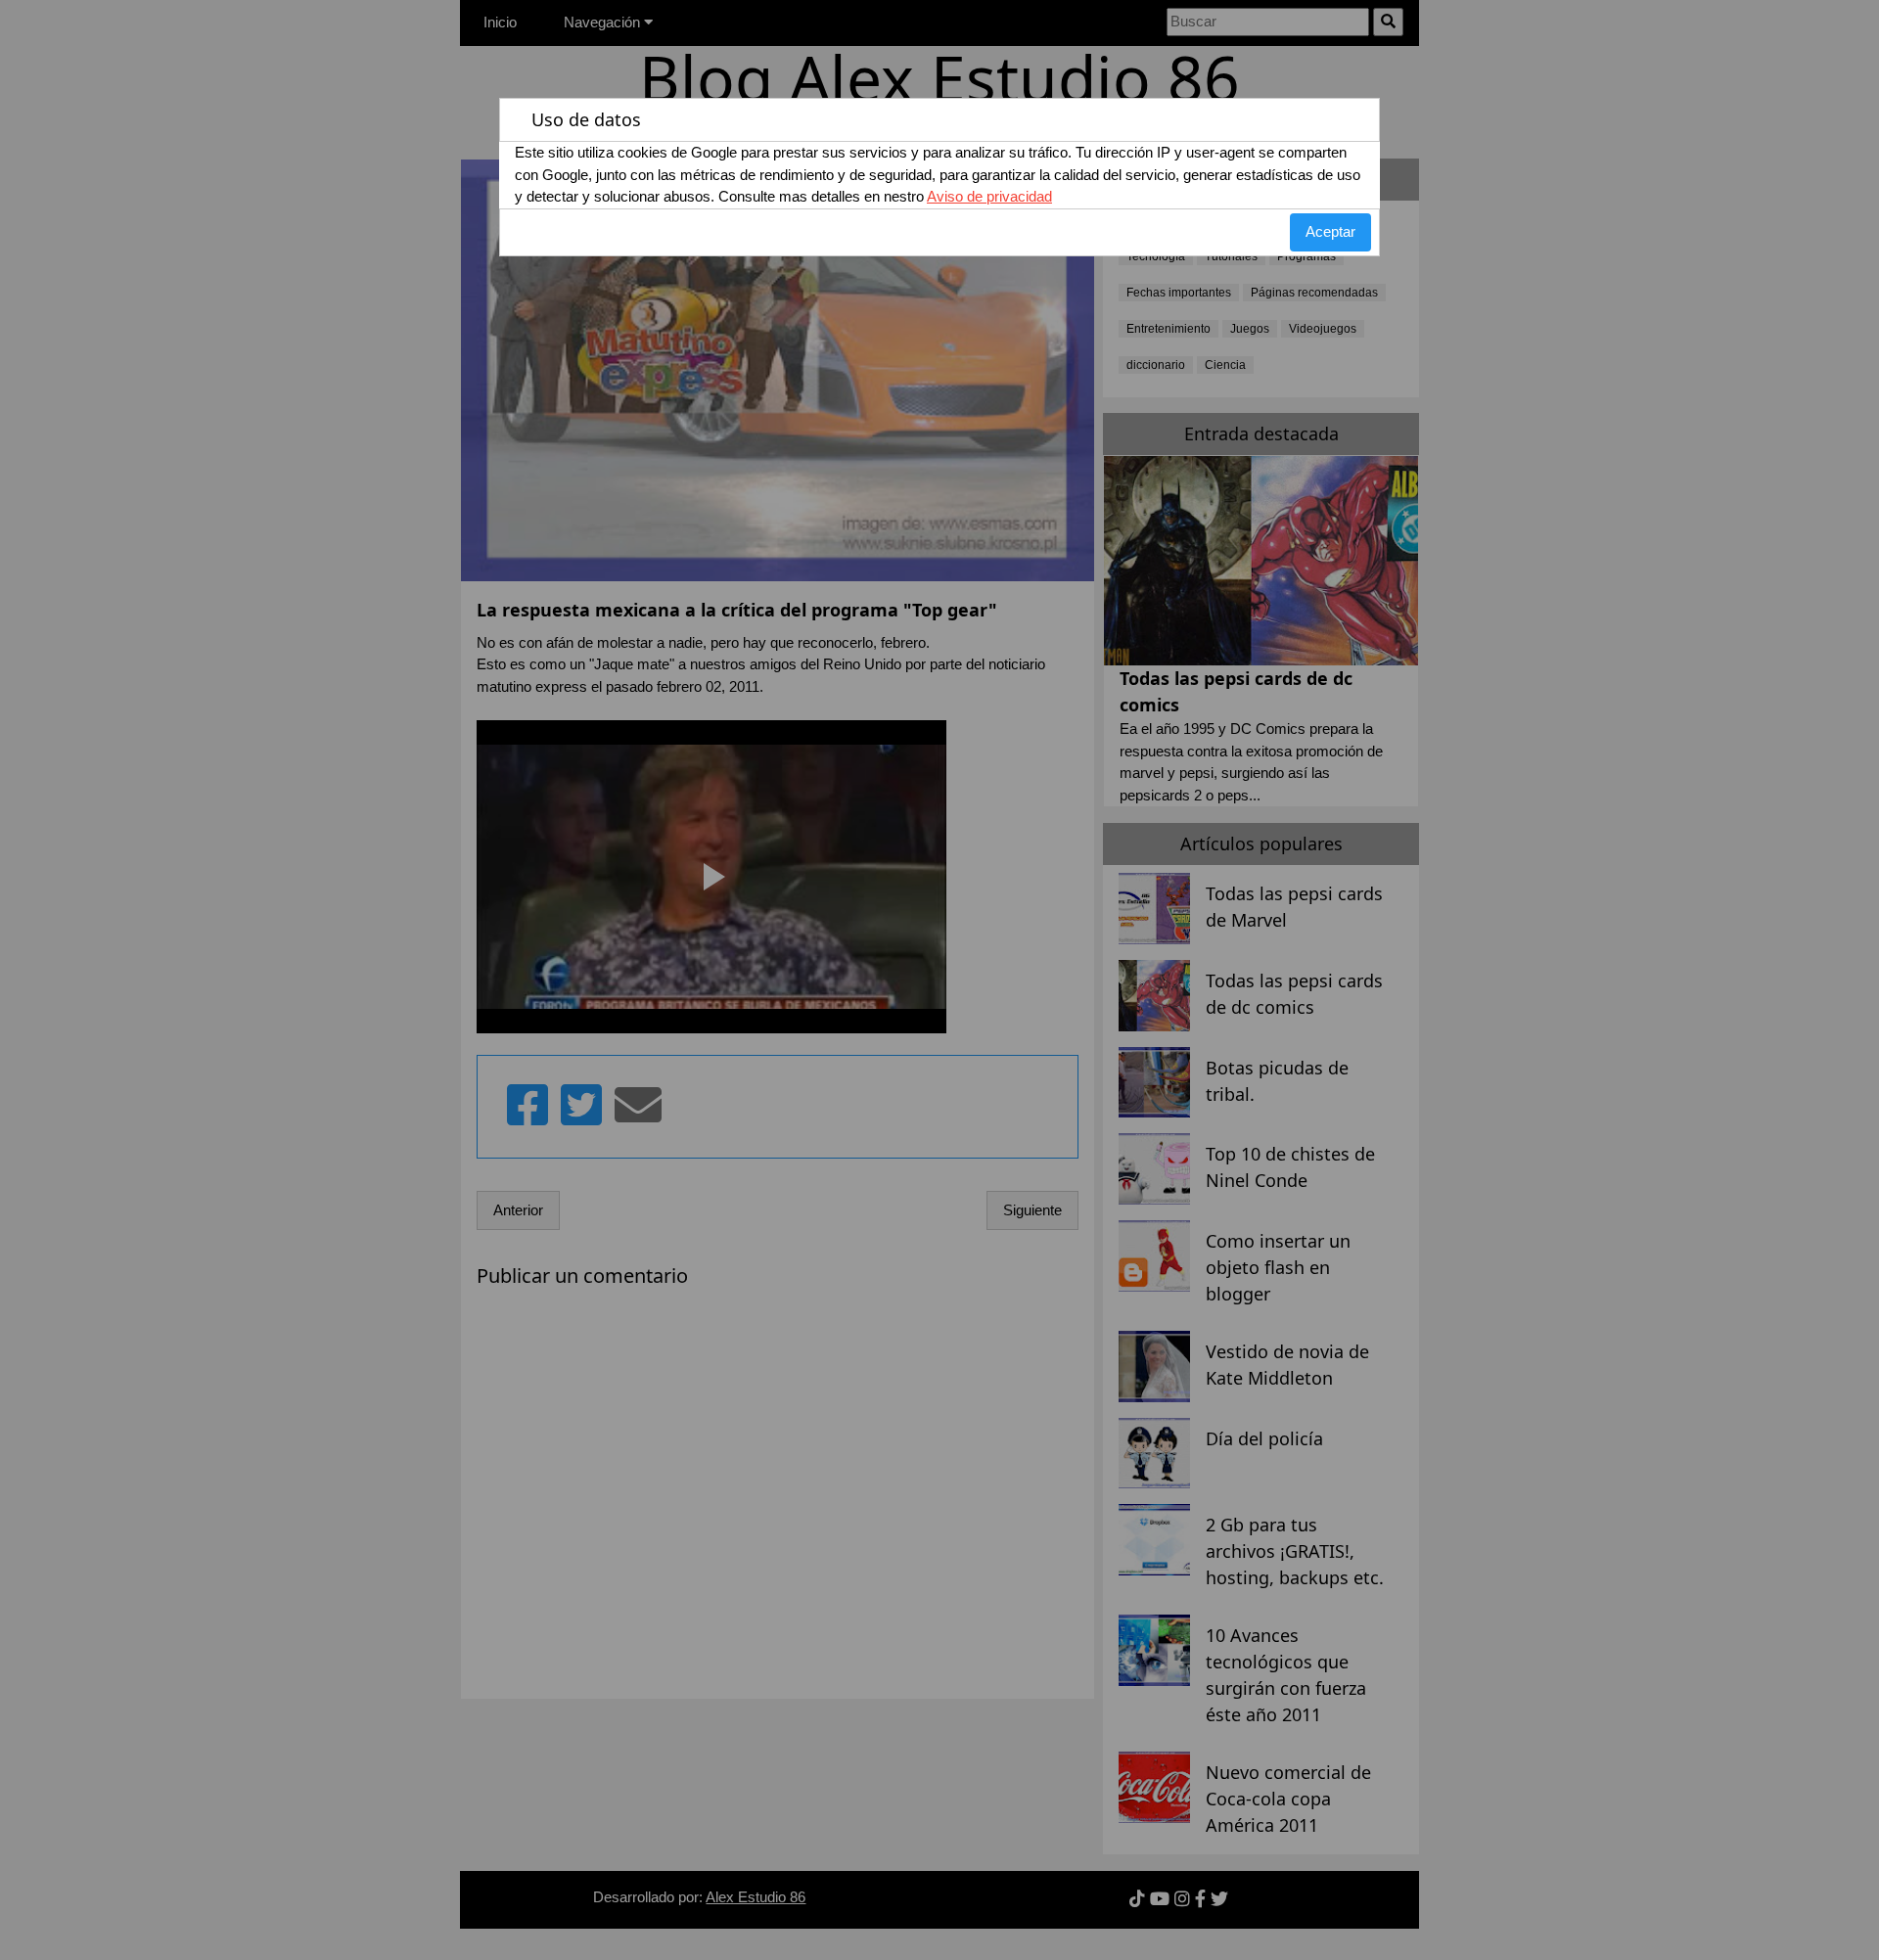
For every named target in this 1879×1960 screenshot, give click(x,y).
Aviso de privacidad (989, 196)
